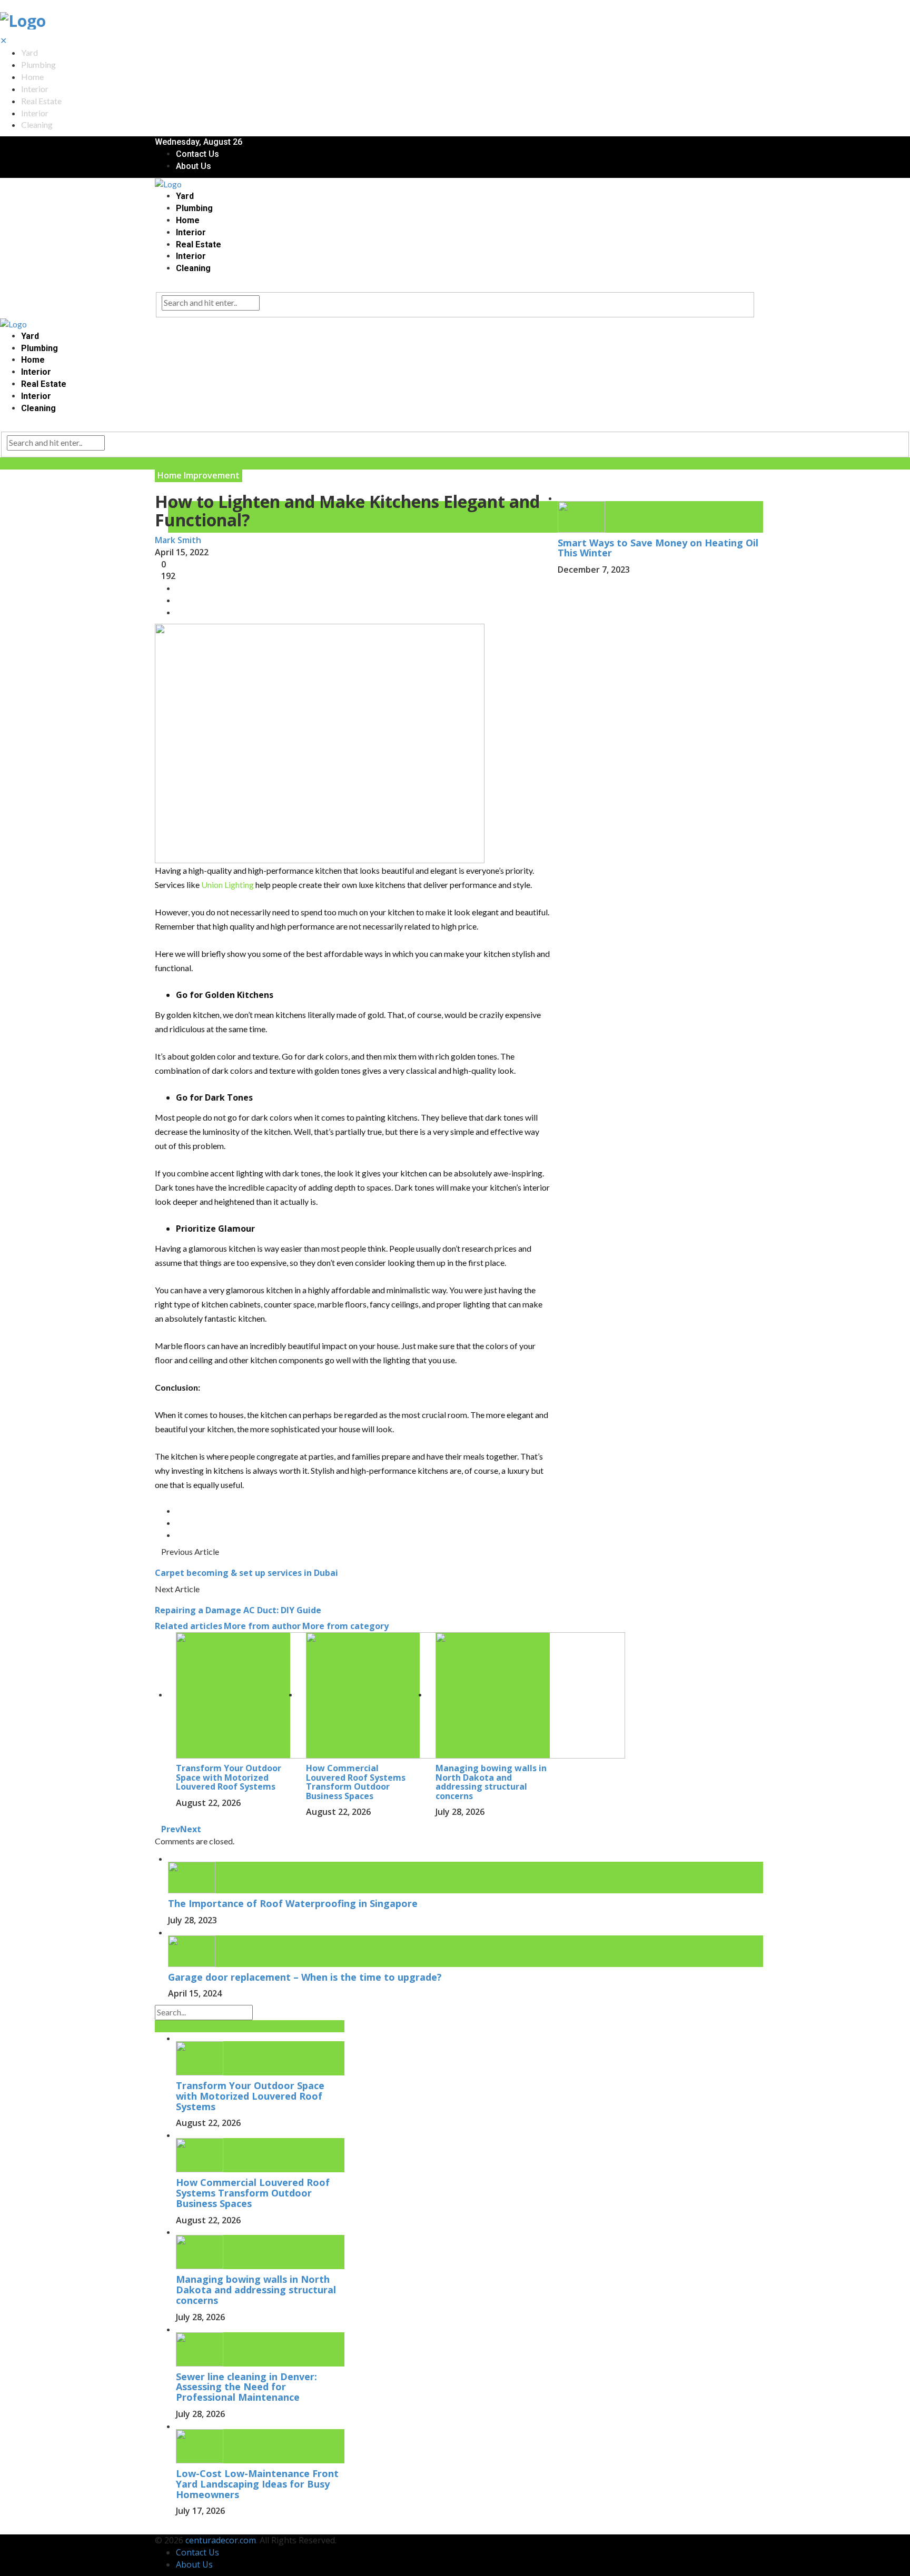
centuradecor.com (221, 2540)
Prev (171, 1829)
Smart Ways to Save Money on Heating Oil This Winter (658, 548)
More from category (345, 1626)
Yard (29, 52)
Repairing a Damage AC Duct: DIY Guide (239, 1610)
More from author (262, 1626)
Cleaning (37, 124)
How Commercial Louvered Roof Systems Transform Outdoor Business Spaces (356, 1782)
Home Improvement (199, 475)
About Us (194, 166)
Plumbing (38, 64)
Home (32, 77)
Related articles (189, 1626)
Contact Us (197, 154)
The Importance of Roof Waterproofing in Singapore (293, 1903)
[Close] (561, 475)
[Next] (164, 2528)
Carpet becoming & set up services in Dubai (246, 1573)
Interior (35, 89)
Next (191, 1829)
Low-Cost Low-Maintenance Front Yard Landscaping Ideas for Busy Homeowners (257, 2484)
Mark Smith (178, 540)
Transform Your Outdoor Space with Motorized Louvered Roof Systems (229, 1777)
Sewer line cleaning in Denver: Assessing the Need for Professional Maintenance (246, 2387)
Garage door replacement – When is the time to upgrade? (305, 1977)
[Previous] (158, 2528)
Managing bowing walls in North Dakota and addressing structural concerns (491, 1782)
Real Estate (41, 101)
